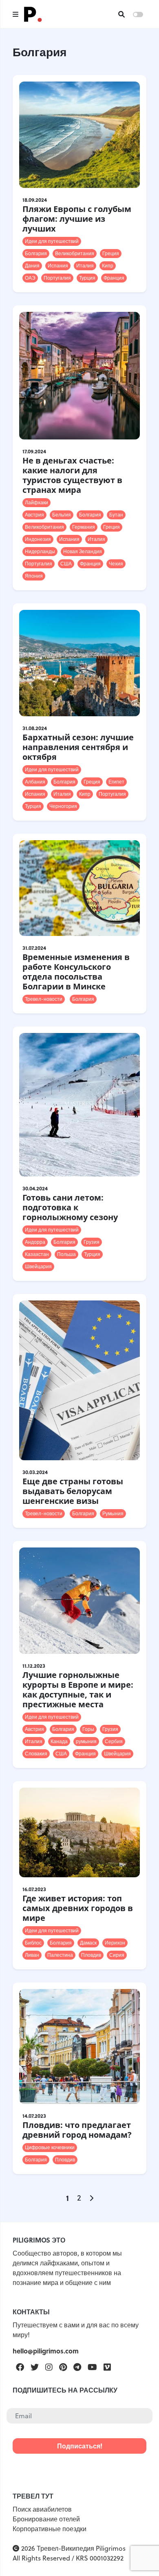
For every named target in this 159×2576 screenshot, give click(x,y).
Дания (32, 266)
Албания (35, 782)
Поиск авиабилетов (42, 2509)
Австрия (34, 515)
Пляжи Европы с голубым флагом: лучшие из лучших (77, 219)
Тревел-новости (44, 999)
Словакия (36, 1754)
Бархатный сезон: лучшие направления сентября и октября (78, 747)
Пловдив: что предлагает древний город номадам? (77, 2130)
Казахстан (37, 1254)
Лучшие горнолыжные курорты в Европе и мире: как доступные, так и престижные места (78, 1690)
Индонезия (38, 539)
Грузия (92, 1242)
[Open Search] (121, 14)
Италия (85, 266)
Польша (66, 1254)
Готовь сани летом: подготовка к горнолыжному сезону (70, 1207)
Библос (33, 1943)
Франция (114, 278)
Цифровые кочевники (50, 2147)
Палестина (60, 1955)
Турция (87, 278)
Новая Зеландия (83, 551)
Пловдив (91, 1955)
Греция (111, 253)
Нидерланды (40, 551)
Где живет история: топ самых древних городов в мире (78, 1908)
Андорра (35, 1242)
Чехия (116, 564)
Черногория (63, 806)
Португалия (57, 278)
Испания (58, 266)
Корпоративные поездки (50, 2529)
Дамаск (88, 1943)
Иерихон (115, 1943)
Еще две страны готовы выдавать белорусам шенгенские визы (73, 1491)
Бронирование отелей (46, 2519)
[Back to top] (139, 2556)
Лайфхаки (36, 502)
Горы (88, 1729)
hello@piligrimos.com (46, 2351)
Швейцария (38, 1266)
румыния (86, 1741)
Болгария (36, 253)
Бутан (116, 515)
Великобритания (75, 253)
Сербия (114, 1741)
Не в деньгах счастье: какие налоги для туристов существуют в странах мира (72, 475)
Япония (34, 576)
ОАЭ (30, 278)
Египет (116, 782)
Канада (59, 1741)
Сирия (117, 1955)
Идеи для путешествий (52, 241)
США (66, 564)
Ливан (32, 1955)
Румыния (113, 1513)
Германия (84, 527)
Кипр (108, 266)
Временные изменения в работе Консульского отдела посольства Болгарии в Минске (76, 972)
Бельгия (62, 515)
